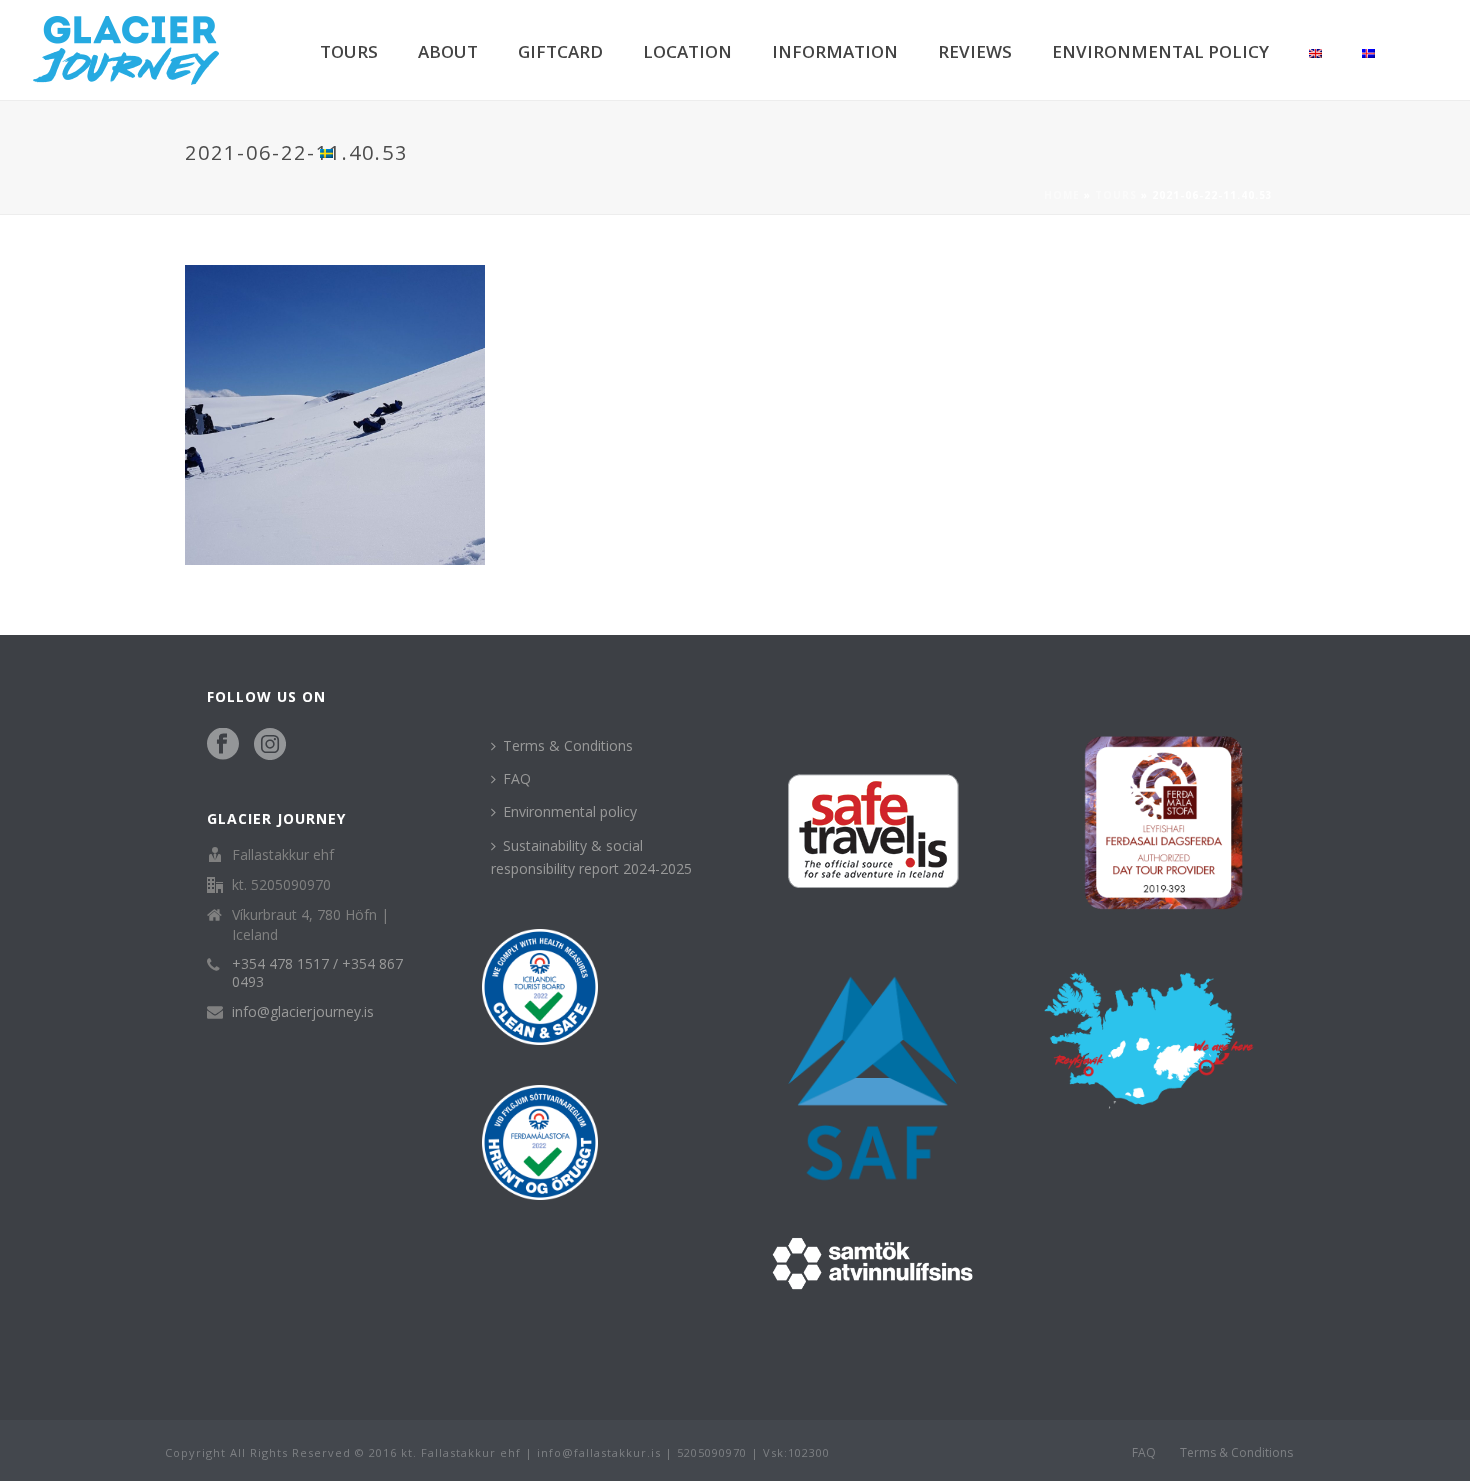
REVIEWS (975, 51)
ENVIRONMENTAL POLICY (1160, 51)
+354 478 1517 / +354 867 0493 (317, 973)
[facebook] (223, 745)
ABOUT (448, 51)
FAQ (517, 778)
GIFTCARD (560, 51)
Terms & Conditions (568, 745)
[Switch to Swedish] (326, 150)
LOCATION (687, 51)
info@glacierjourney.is (303, 1012)
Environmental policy (570, 811)
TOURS (349, 51)
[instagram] (270, 745)
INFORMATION (835, 51)
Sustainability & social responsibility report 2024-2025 (591, 857)
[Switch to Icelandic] (1368, 50)
